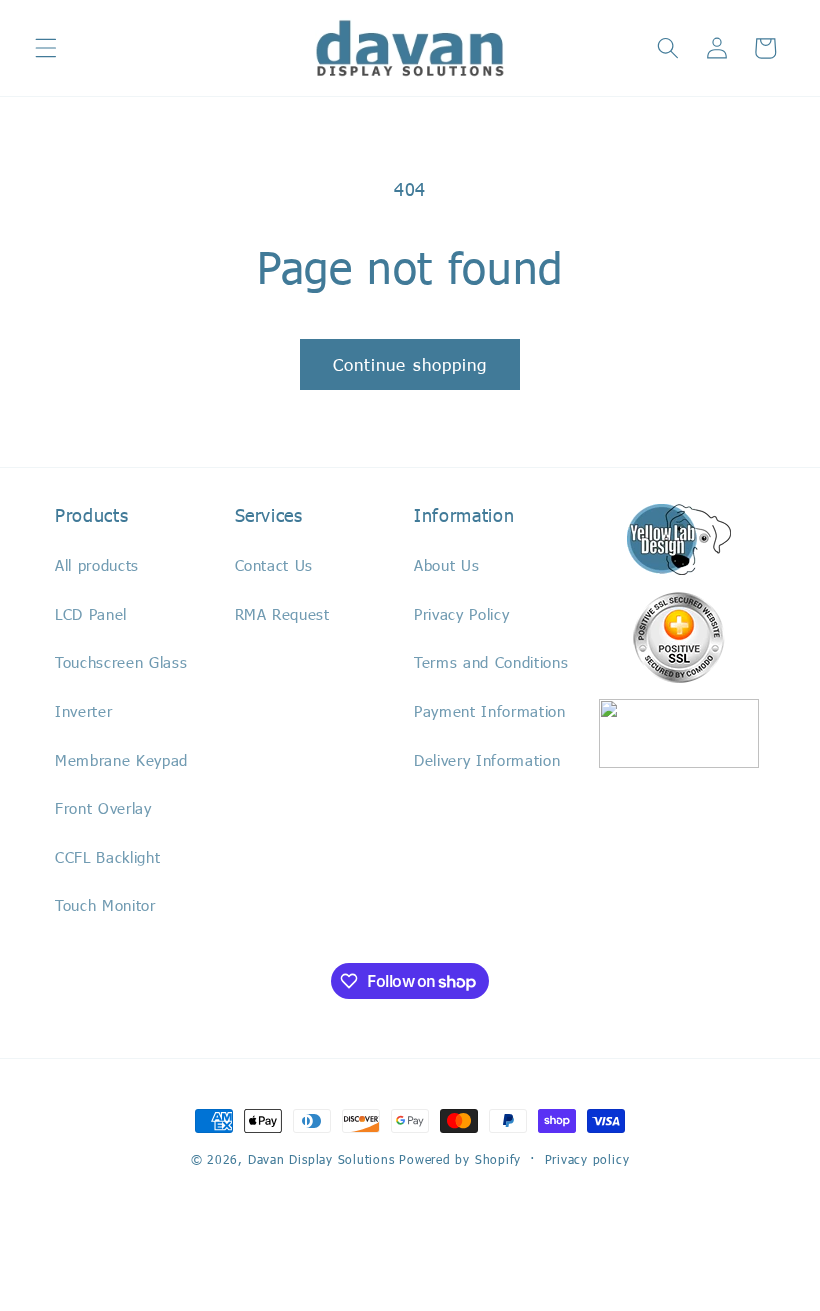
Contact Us (274, 565)
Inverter (83, 711)
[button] (46, 48)
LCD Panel (91, 614)
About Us (446, 565)
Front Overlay (103, 808)
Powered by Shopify (460, 1159)
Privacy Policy (461, 614)
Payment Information (490, 711)
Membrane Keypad (121, 760)
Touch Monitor (105, 905)
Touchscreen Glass (121, 662)
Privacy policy (587, 1159)
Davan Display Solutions (321, 1159)
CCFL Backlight (107, 857)
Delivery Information (487, 760)
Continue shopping (410, 364)
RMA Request (282, 614)
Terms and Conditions (491, 662)
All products (97, 565)
